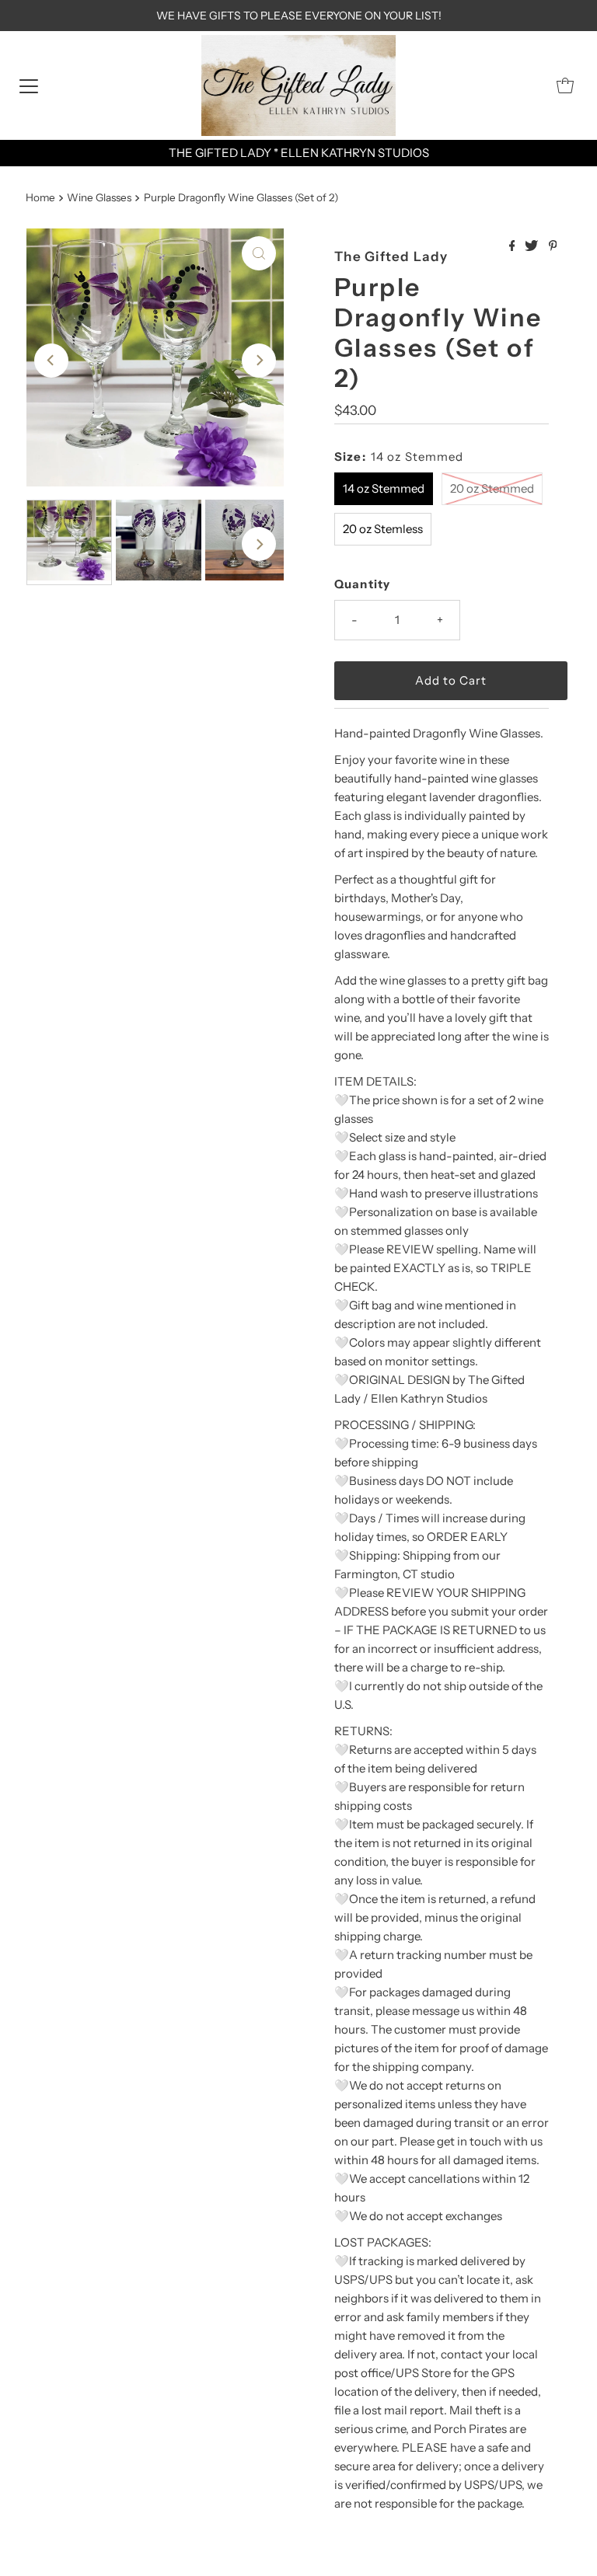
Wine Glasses (99, 197)
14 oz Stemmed (384, 488)
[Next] (259, 361)
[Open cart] (565, 85)
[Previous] (51, 361)
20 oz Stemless (383, 529)
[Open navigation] (29, 85)
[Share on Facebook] (513, 246)
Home (40, 197)
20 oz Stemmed (492, 488)
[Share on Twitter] (532, 246)
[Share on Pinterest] (553, 246)
